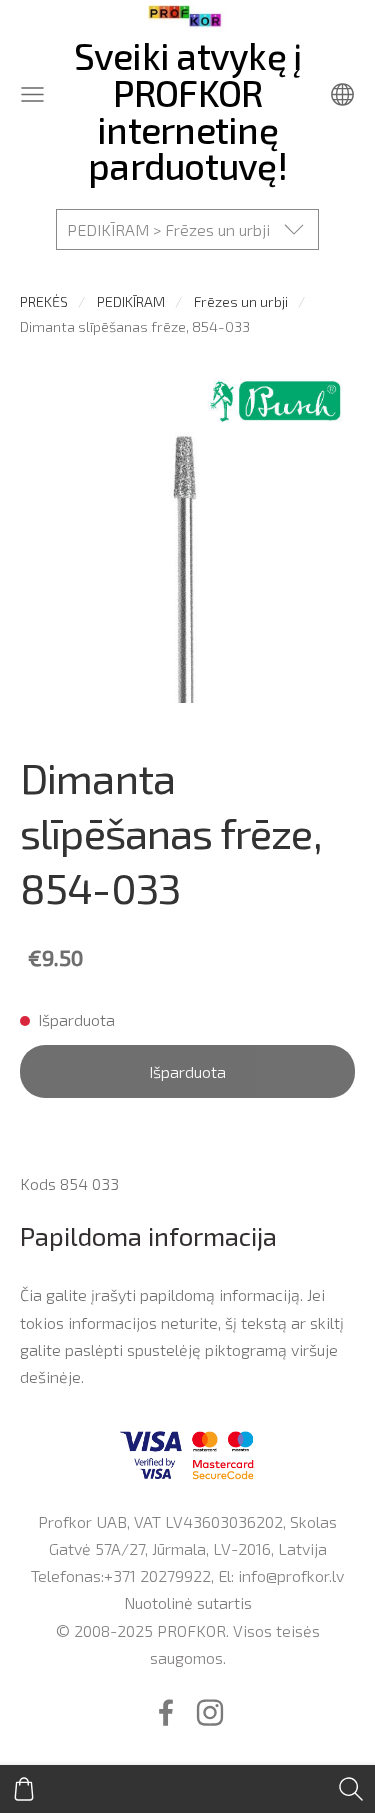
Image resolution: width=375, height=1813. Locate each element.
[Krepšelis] (24, 1789)
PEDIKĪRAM (131, 301)
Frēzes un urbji (241, 301)
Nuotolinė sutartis (188, 1602)
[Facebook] (166, 1712)
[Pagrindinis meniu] (32, 94)
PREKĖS (44, 301)
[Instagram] (210, 1712)
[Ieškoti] (351, 1789)
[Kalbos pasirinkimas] (342, 94)
